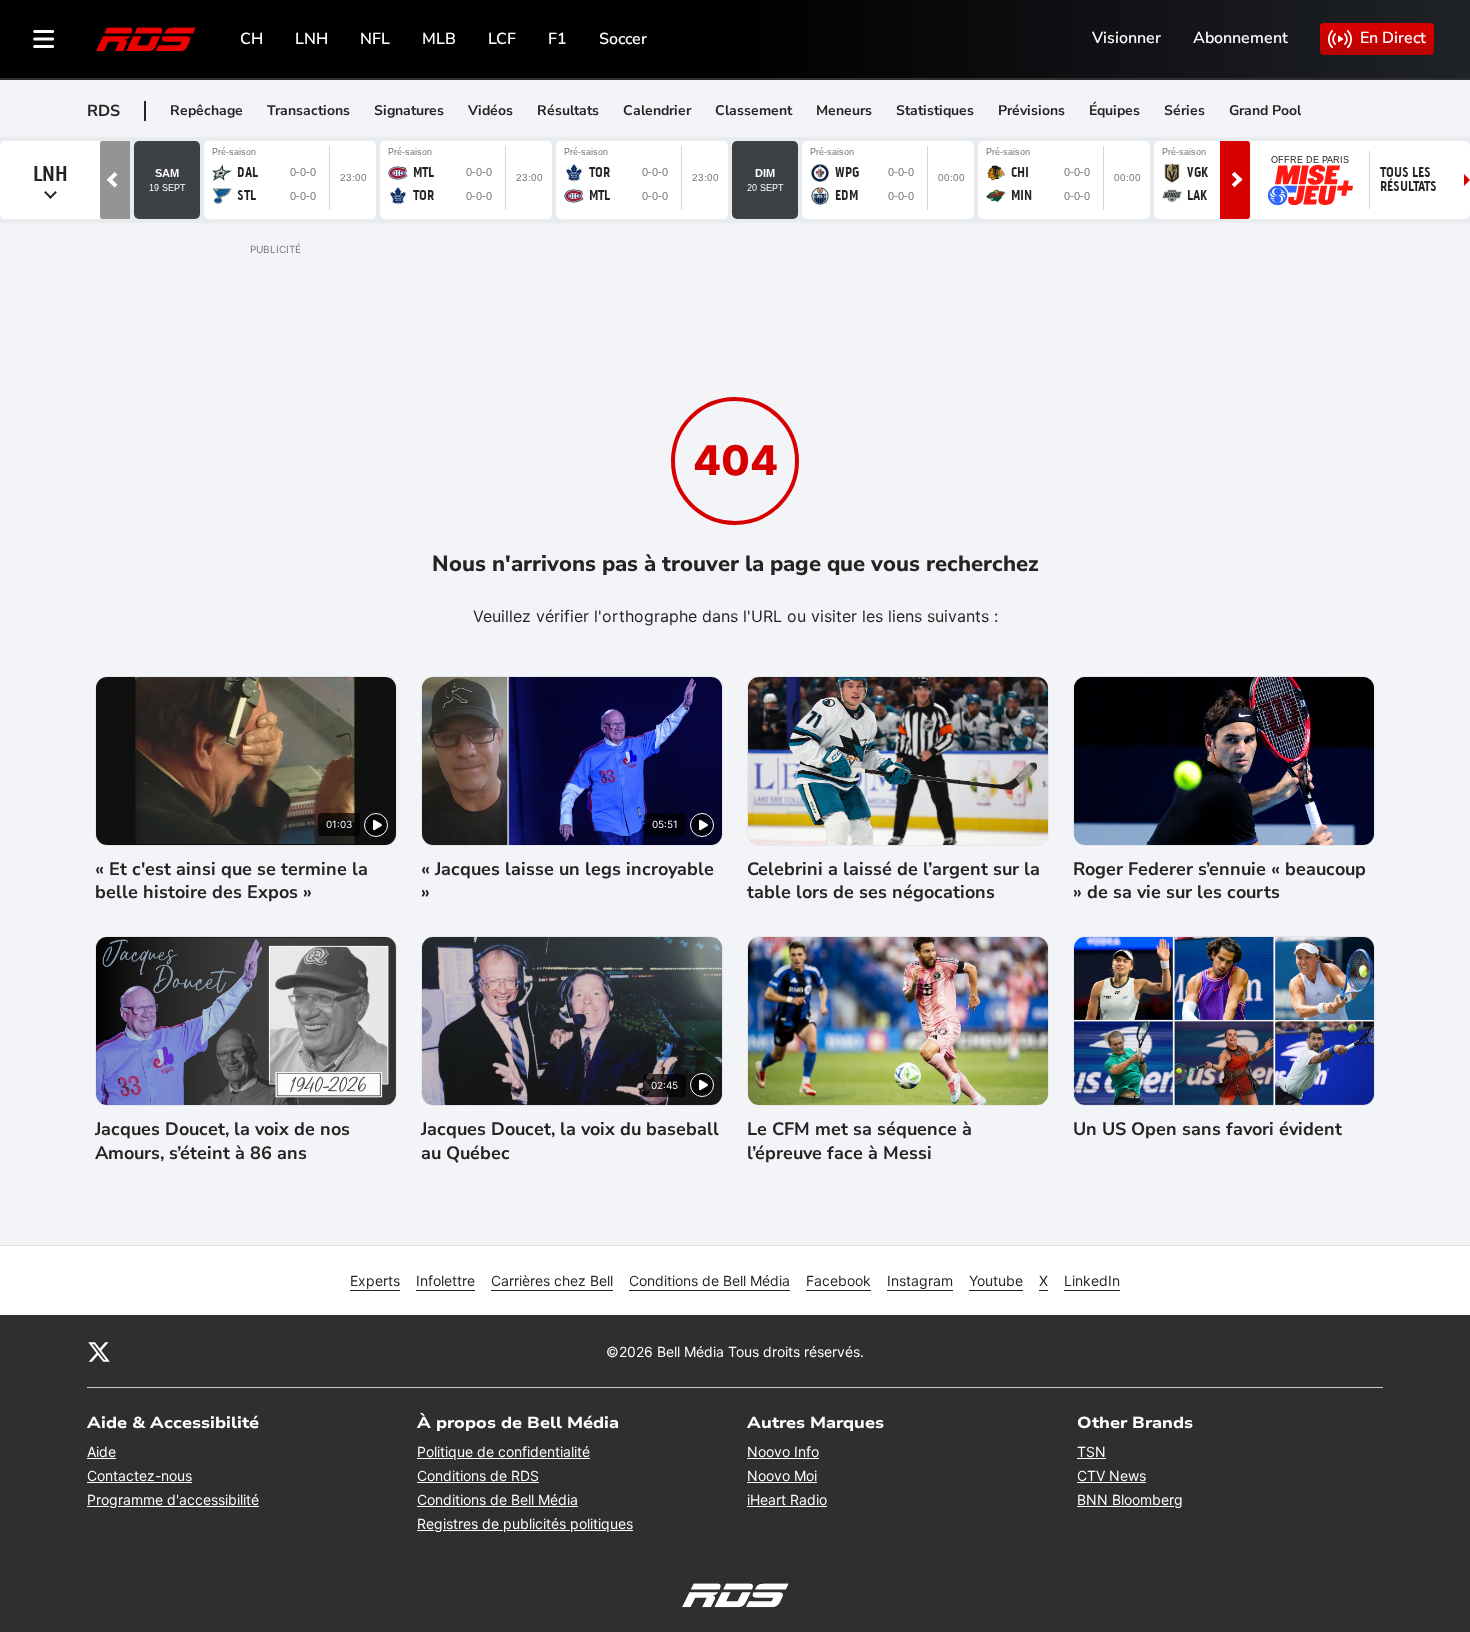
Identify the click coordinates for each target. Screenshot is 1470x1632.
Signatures (409, 110)
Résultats (568, 110)
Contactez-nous (139, 1475)
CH (251, 39)
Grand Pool (1265, 110)
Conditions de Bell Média (709, 1280)
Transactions (308, 110)
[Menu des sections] (44, 39)
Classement (753, 110)
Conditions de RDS (478, 1475)
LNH (311, 39)
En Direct (1393, 38)
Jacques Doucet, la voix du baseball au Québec (570, 1141)
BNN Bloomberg (1130, 1499)
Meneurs (844, 110)
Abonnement (1240, 38)
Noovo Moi (782, 1475)
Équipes (1114, 110)
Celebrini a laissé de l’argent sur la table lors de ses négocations (893, 881)
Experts (375, 1280)
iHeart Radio (787, 1499)
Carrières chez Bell (552, 1280)
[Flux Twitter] (99, 1351)
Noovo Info (783, 1451)
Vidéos (490, 110)
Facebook (838, 1280)
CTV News (1111, 1475)
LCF (502, 39)
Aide (101, 1451)
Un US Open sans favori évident (1207, 1129)
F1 (557, 39)
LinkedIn (1092, 1280)
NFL (375, 39)
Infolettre (445, 1280)
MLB (439, 39)
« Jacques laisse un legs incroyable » (567, 881)
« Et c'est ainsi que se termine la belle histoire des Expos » (231, 881)
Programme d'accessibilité (173, 1499)
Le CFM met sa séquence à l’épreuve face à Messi (859, 1141)
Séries (1184, 110)
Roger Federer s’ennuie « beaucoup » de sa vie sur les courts (1219, 881)
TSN (1091, 1451)
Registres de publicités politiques (525, 1523)
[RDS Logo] (146, 38)
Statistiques (935, 110)
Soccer (623, 39)
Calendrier (657, 110)
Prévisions (1031, 110)
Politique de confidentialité (503, 1451)
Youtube (996, 1280)
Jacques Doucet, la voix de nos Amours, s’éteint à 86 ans (222, 1141)
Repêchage (206, 110)
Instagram (920, 1280)
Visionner (1126, 38)
